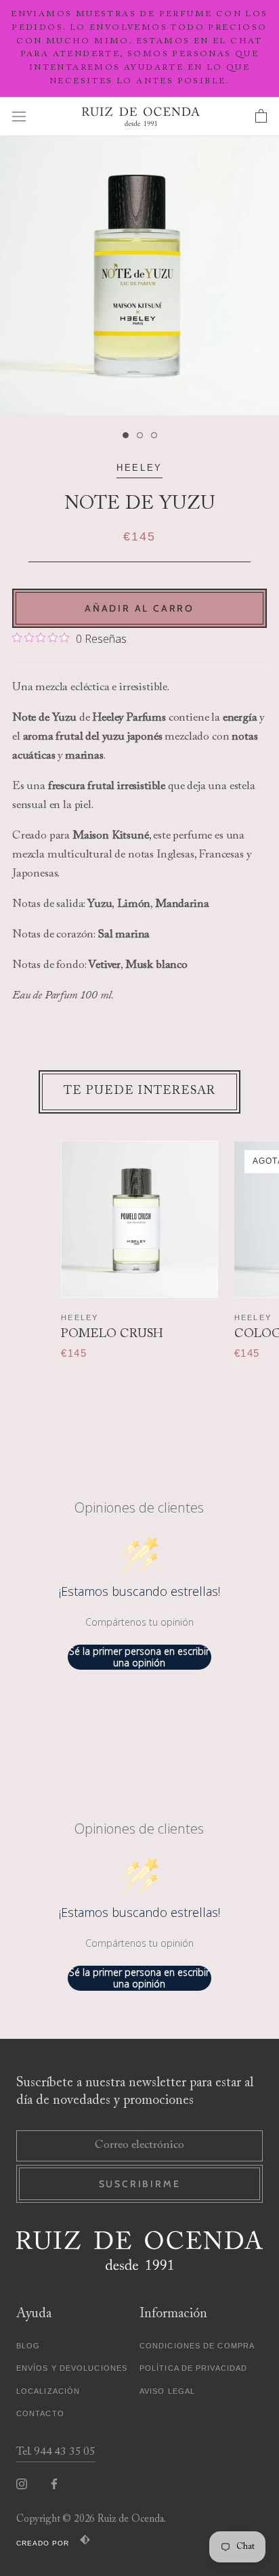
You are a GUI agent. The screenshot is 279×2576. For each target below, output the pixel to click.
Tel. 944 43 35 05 (56, 2452)
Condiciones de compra (197, 2346)
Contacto (40, 2413)
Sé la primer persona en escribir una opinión (139, 1657)
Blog (28, 2346)
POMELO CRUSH (112, 1334)
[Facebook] (54, 2484)
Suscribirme (140, 2184)
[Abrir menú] (19, 116)
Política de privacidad (193, 2368)
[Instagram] (22, 2484)
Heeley (139, 468)
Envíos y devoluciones (72, 2368)
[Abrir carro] (261, 117)
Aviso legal (167, 2391)
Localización (48, 2391)
